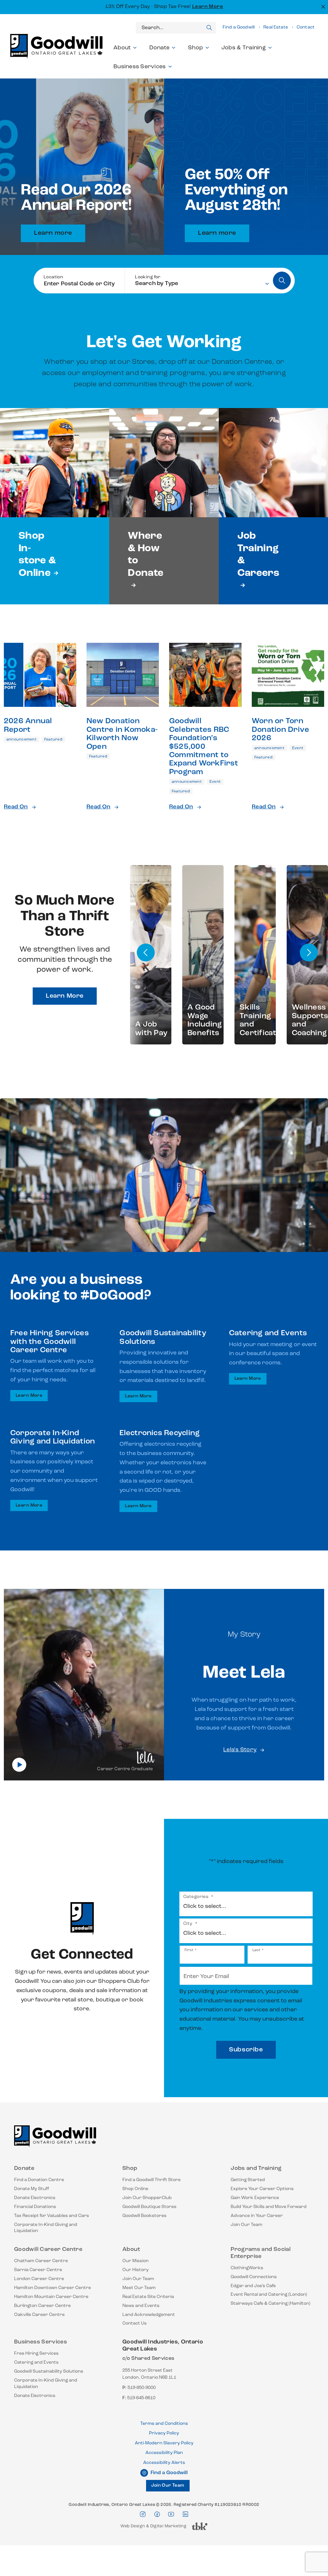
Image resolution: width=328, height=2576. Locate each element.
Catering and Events (36, 2363)
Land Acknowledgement (149, 2315)
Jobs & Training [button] (244, 48)
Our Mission (135, 2261)
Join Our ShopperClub (147, 2198)
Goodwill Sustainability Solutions (49, 2372)
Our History (135, 2270)
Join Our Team (246, 2225)
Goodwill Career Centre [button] (48, 2250)
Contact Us (135, 2323)
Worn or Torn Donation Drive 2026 (280, 730)
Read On (16, 807)
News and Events (141, 2306)
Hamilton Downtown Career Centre (53, 2288)
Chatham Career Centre (41, 2261)
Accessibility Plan (164, 2453)
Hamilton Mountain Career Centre (51, 2297)
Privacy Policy (164, 2433)
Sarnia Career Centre (38, 2270)
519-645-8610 (141, 2398)
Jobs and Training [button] (256, 2169)
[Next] (309, 953)
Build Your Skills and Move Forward (269, 2207)
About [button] (122, 48)
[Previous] (146, 953)
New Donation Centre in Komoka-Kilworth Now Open (122, 734)
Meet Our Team (139, 2288)
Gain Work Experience (255, 2198)
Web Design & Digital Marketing (153, 2528)
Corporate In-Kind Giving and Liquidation (46, 2228)
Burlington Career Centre (42, 2306)
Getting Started (248, 2180)
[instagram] (143, 2514)
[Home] (55, 2139)
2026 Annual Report (28, 725)
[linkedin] (185, 2514)
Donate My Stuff (32, 2189)
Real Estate (276, 27)
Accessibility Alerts (164, 2463)
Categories (198, 1897)
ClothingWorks (247, 2268)
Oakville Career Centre (39, 2315)
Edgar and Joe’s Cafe (253, 2286)
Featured (53, 740)
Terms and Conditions (164, 2424)
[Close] (322, 6)
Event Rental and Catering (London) (269, 2295)
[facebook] (157, 2514)
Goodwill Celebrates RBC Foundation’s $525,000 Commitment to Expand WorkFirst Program (204, 747)
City (190, 1924)
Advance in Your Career (257, 2216)
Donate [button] (160, 48)
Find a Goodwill (239, 27)
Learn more (53, 233)
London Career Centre (39, 2279)
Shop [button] (196, 48)
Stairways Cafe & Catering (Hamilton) (271, 2304)
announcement (21, 740)
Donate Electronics (35, 2198)
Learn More (208, 7)
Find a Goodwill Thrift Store (152, 2180)
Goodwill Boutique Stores (149, 2207)
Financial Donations (35, 2207)
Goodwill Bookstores (144, 2216)
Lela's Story (240, 1750)
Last (256, 1950)
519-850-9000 (142, 2388)
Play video (19, 1765)
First (189, 1950)
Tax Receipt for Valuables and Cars (52, 2216)
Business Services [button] (140, 67)
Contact (306, 27)
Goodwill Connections (254, 2277)
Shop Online (135, 2189)
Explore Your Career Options (262, 2189)
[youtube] (171, 2514)
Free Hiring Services (36, 2354)
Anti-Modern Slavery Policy (164, 2443)
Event (215, 782)
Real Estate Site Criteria (148, 2297)
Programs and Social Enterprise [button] (261, 2253)
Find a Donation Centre (39, 2180)
